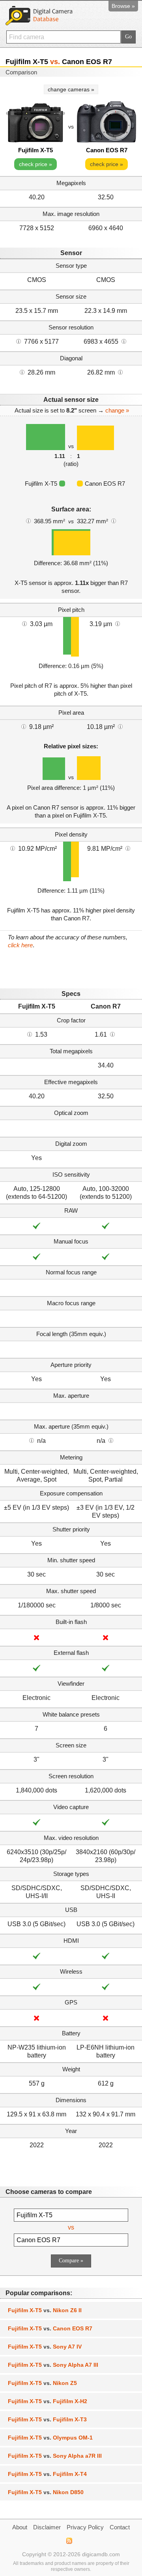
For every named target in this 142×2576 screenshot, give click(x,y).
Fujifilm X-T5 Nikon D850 (46, 2492)
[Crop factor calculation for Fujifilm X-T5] (30, 1034)
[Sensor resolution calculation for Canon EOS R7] (124, 341)
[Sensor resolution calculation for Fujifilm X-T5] (19, 341)
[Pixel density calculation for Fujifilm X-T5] (13, 848)
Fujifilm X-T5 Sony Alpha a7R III (55, 2456)
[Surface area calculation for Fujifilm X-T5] (28, 520)
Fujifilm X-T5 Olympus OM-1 (50, 2438)
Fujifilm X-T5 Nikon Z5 (42, 2383)
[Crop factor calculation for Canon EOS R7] (112, 1034)
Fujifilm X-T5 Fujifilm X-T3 (47, 2419)
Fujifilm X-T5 (35, 150)
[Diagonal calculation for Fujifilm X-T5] (22, 372)
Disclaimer (47, 2527)
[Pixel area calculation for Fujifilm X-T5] (24, 726)
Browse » (123, 6)
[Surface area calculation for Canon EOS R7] (114, 520)
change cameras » (71, 89)
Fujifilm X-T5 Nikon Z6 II (45, 2310)
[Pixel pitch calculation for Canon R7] (118, 623)
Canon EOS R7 (107, 150)
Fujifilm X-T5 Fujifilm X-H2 (48, 2401)
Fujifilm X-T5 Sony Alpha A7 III (53, 2365)
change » (117, 410)
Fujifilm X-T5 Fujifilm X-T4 (47, 2474)
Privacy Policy (85, 2527)
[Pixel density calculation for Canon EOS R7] (128, 848)
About (20, 2527)
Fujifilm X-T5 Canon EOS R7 (50, 2328)
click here (20, 945)
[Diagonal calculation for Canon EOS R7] (120, 372)
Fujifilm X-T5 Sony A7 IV (45, 2347)
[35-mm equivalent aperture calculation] (32, 1440)
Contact (120, 2527)
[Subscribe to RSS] (69, 2541)
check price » (35, 164)
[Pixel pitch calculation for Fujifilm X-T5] (24, 623)
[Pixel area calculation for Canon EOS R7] (120, 726)
